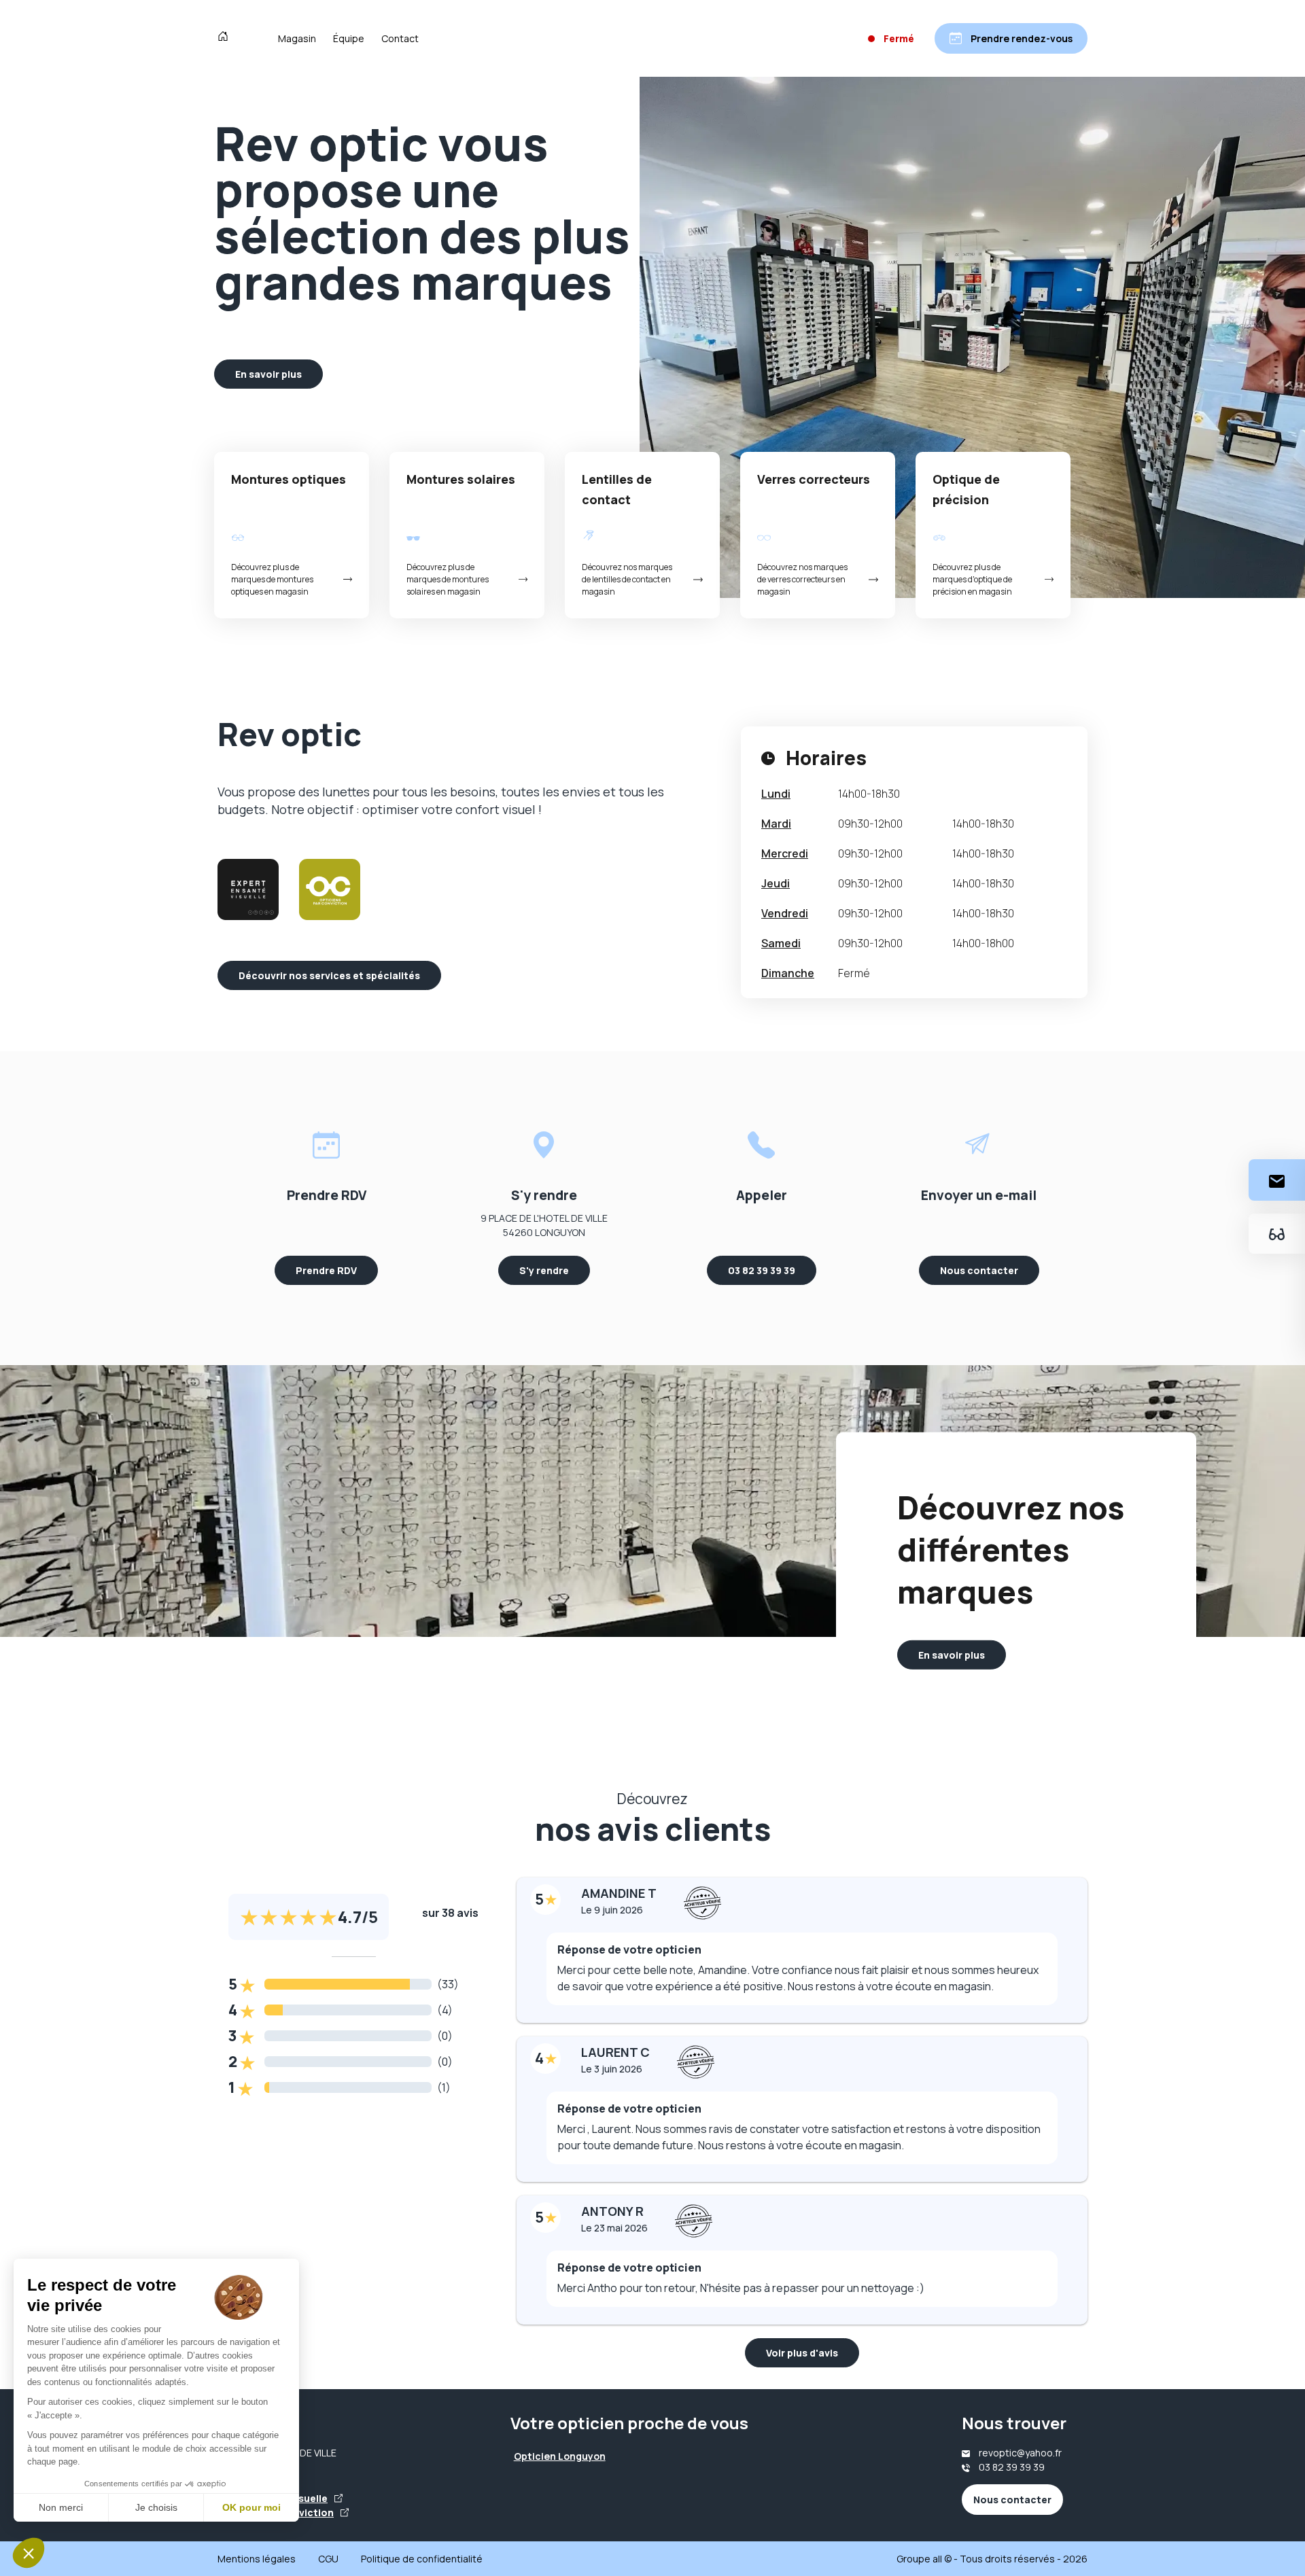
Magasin (297, 38)
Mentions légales (257, 2559)
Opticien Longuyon (560, 2456)
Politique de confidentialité (422, 2559)
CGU (328, 2559)
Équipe (349, 38)
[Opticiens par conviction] (330, 889)
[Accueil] (226, 38)
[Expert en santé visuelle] (248, 889)
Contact (400, 38)
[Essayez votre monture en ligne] (1277, 1234)
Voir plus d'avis (802, 2353)
